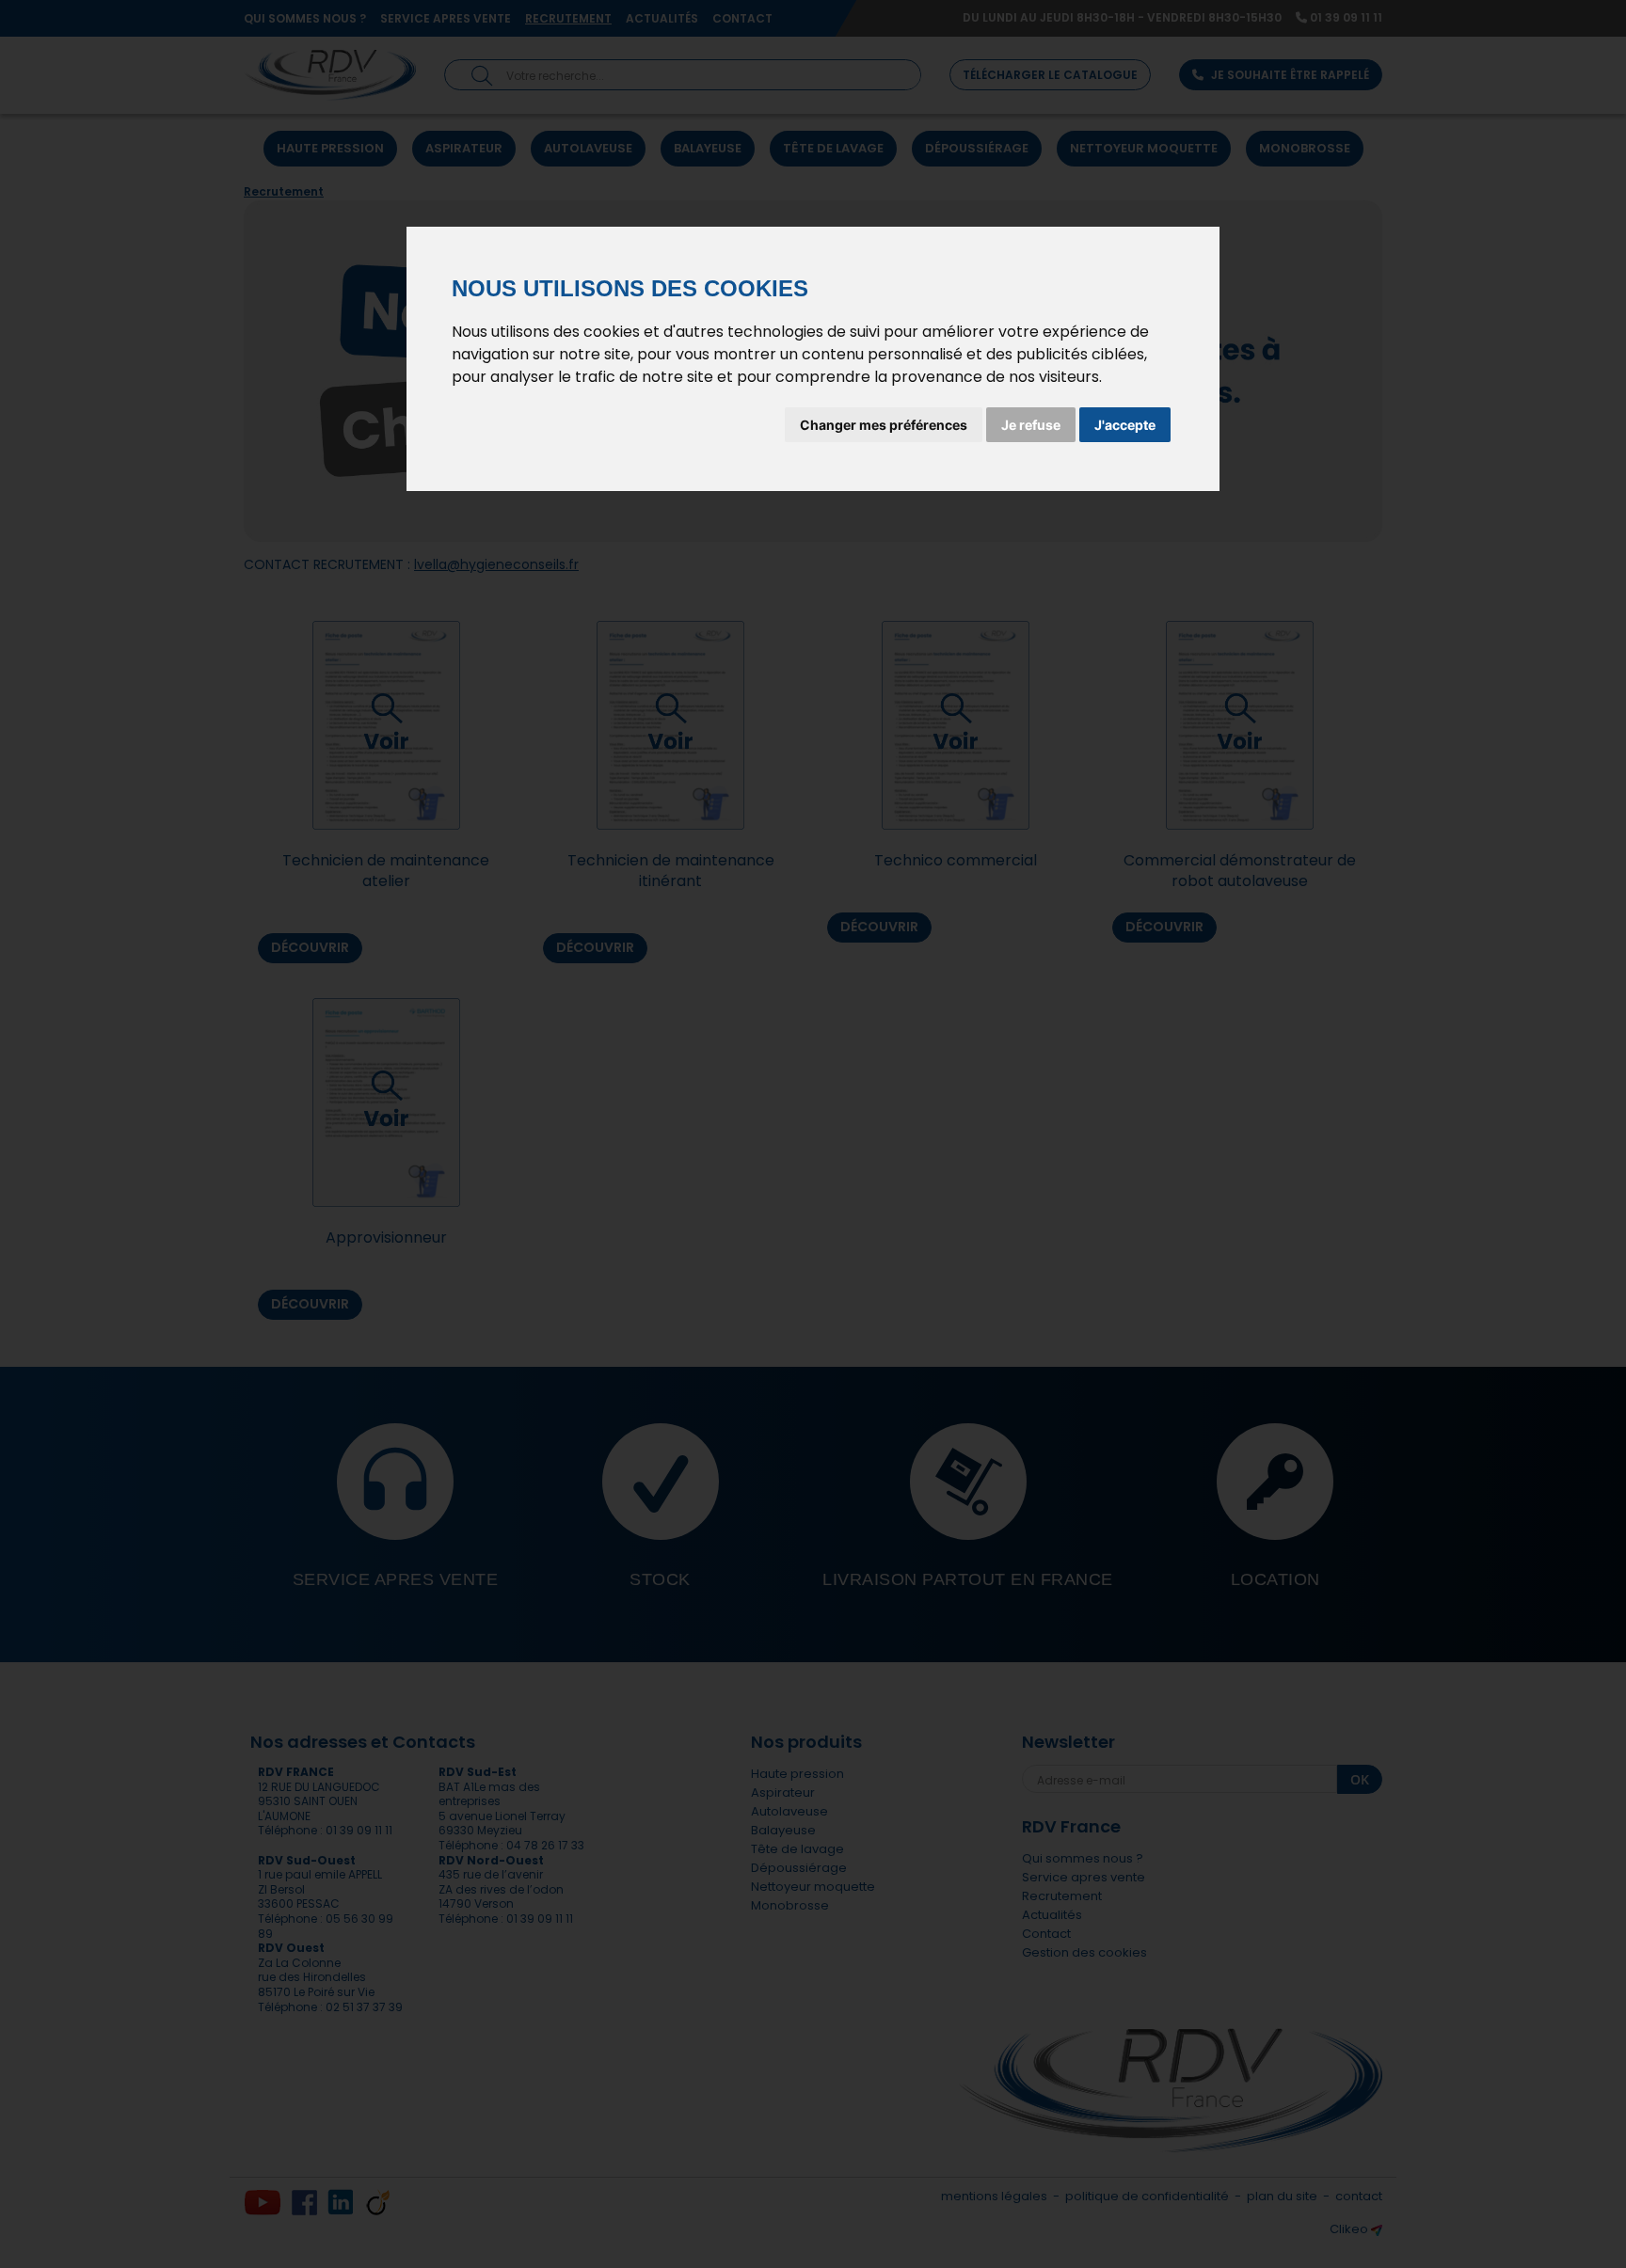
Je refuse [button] (1031, 425)
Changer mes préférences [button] (884, 425)
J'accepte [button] (1125, 425)
